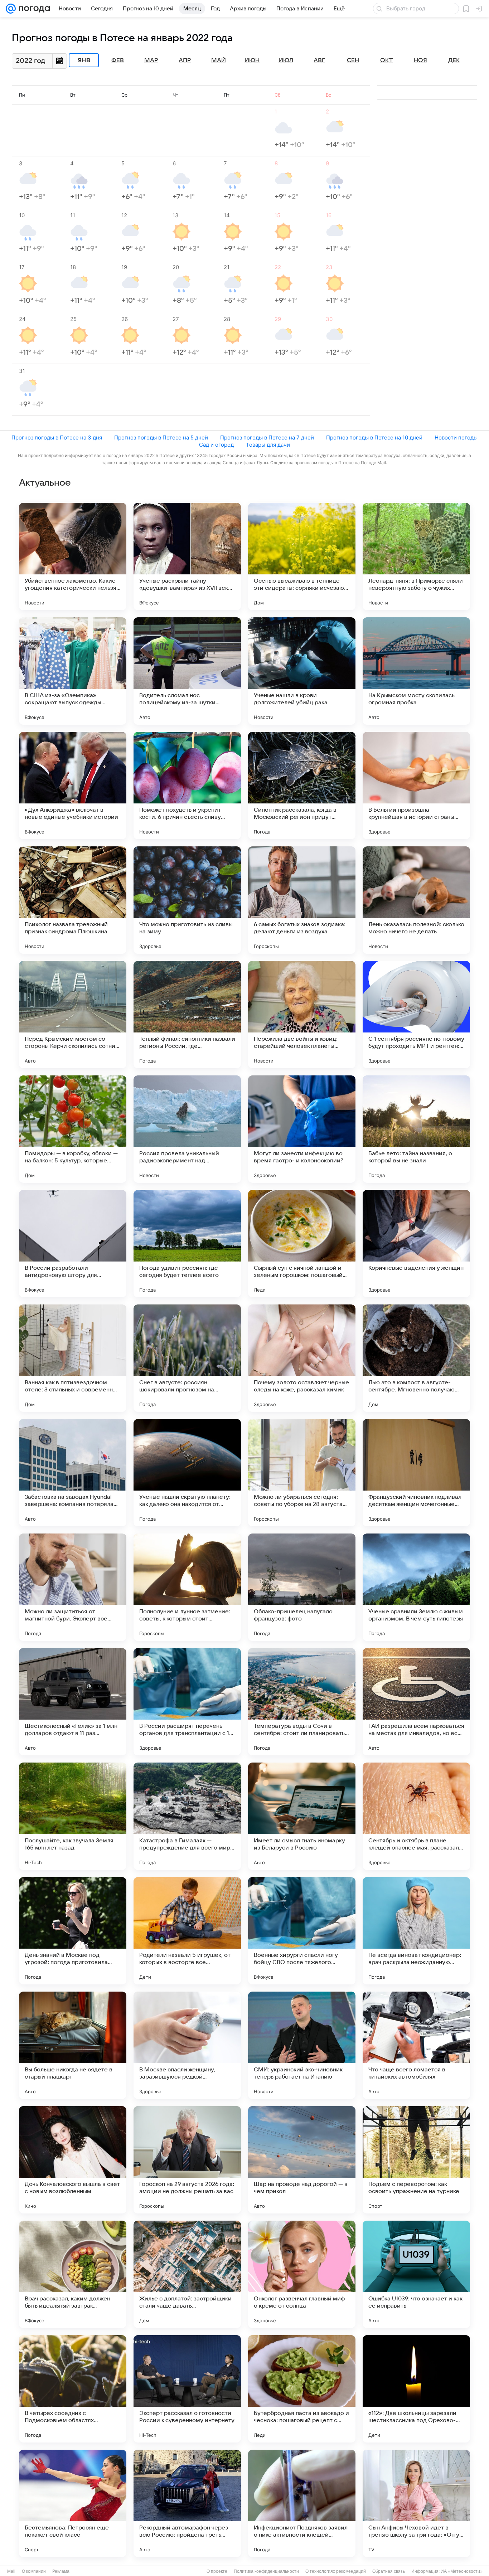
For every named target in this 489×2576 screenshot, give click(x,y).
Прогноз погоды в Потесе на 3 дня (57, 438)
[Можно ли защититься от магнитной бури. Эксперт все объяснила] (73, 1587)
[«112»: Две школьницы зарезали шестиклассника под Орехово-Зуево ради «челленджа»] (416, 2389)
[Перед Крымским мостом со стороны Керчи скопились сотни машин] (73, 1015)
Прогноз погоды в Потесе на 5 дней (161, 438)
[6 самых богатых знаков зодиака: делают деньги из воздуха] (302, 900)
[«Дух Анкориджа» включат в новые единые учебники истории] (73, 786)
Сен (353, 60)
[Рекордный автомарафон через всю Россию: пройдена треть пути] (187, 2503)
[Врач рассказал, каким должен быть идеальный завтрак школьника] (73, 2274)
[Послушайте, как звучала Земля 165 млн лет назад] (73, 1816)
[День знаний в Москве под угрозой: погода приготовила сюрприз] (73, 1931)
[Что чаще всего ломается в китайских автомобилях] (416, 2045)
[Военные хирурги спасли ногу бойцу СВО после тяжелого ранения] (302, 1931)
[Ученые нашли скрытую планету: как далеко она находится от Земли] (187, 1473)
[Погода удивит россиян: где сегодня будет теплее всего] (187, 1244)
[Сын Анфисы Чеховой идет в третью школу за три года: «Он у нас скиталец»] (416, 2503)
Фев (118, 60)
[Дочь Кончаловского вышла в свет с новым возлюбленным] (73, 2160)
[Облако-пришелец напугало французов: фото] (302, 1587)
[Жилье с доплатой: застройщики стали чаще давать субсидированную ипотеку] (187, 2274)
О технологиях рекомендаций (336, 2571)
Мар (151, 60)
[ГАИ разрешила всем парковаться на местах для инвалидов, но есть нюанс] (416, 1702)
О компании (34, 2571)
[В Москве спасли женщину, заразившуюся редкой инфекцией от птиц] (187, 2045)
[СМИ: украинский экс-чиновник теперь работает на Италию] (302, 2045)
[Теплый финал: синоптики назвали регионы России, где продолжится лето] (187, 1015)
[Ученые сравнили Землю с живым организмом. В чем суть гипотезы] (416, 1587)
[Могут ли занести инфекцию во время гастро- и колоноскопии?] (302, 1129)
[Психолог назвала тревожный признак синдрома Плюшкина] (73, 900)
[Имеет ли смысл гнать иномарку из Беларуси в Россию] (302, 1816)
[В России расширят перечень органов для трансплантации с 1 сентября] (187, 1702)
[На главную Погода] (33, 9)
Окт (387, 60)
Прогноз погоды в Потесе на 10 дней (374, 438)
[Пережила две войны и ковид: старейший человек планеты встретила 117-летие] (302, 1015)
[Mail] (11, 9)
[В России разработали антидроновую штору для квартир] (73, 1244)
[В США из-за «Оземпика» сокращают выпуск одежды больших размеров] (73, 671)
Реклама (61, 2571)
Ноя (420, 60)
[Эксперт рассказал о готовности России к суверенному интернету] (187, 2389)
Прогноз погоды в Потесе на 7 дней (267, 438)
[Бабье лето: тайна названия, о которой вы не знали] (416, 1129)
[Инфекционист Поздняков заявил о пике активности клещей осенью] (302, 2503)
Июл (286, 60)
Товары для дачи (268, 445)
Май (219, 60)
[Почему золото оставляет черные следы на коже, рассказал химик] (302, 1358)
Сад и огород (216, 445)
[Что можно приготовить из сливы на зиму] (187, 900)
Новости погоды (456, 438)
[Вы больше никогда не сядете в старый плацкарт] (73, 2045)
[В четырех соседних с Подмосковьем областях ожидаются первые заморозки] (73, 2389)
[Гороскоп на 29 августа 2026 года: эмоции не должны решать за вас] (187, 2160)
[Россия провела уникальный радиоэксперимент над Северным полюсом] (187, 1129)
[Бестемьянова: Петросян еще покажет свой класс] (73, 2503)
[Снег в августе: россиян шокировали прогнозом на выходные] (187, 1358)
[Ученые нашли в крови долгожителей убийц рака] (302, 671)
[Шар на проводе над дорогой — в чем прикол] (302, 2160)
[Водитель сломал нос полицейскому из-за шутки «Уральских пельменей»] (187, 671)
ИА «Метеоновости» (462, 2571)
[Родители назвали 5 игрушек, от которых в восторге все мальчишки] (187, 1931)
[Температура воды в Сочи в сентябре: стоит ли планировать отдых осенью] (302, 1702)
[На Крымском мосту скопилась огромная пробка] (416, 671)
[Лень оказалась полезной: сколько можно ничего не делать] (416, 900)
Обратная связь (389, 2571)
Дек (454, 60)
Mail (11, 2571)
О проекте (217, 2571)
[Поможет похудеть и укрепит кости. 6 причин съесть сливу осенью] (187, 786)
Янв (84, 60)
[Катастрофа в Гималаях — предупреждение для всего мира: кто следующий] (187, 1816)
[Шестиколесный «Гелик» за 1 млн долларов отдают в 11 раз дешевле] (73, 1702)
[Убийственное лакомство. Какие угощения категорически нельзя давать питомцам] (73, 556)
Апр (185, 60)
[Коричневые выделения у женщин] (416, 1244)
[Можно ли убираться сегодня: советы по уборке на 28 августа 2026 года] (302, 1473)
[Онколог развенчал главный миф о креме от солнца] (302, 2274)
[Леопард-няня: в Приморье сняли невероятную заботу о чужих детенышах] (416, 556)
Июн (252, 60)
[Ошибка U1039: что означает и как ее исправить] (416, 2274)
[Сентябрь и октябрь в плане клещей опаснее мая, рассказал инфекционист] (416, 1816)
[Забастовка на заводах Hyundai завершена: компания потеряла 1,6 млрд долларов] (73, 1473)
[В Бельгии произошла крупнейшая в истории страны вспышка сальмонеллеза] (416, 786)
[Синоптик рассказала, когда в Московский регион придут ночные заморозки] (302, 786)
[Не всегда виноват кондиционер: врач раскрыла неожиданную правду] (416, 1931)
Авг (319, 60)
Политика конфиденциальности (266, 2571)
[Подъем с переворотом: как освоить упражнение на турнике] (416, 2160)
